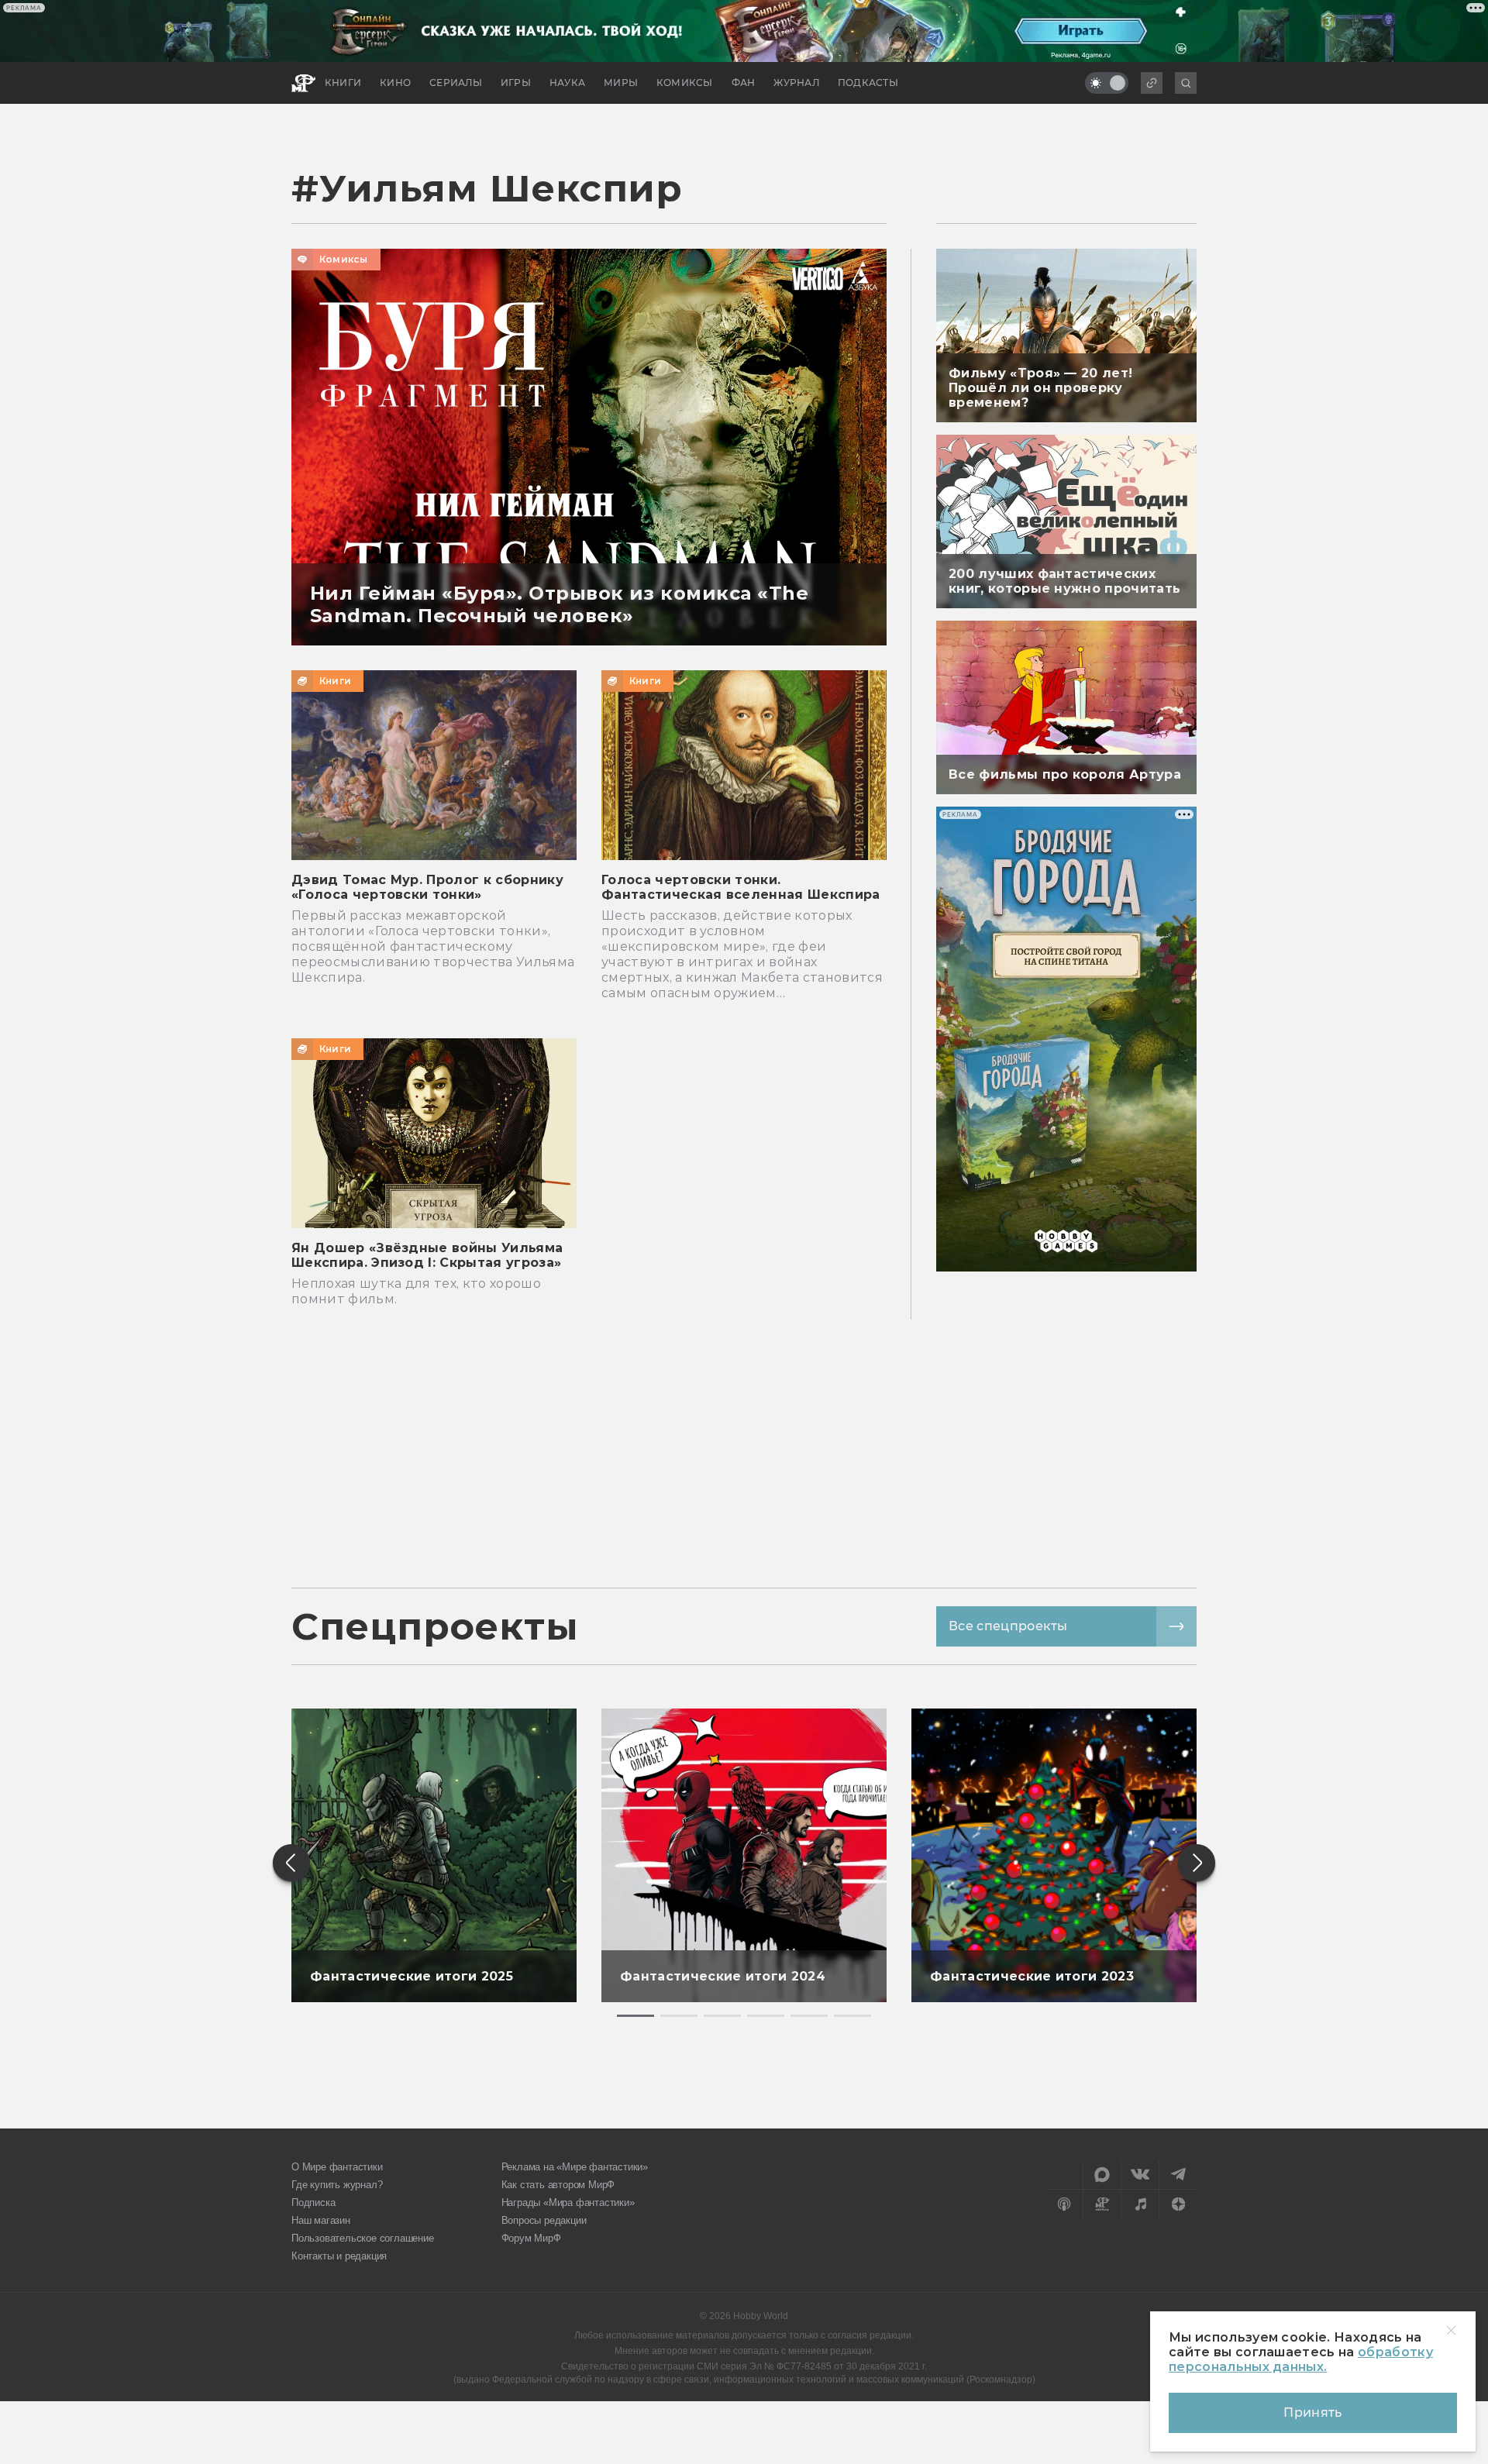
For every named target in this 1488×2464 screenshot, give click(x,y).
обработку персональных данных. (1301, 2359)
